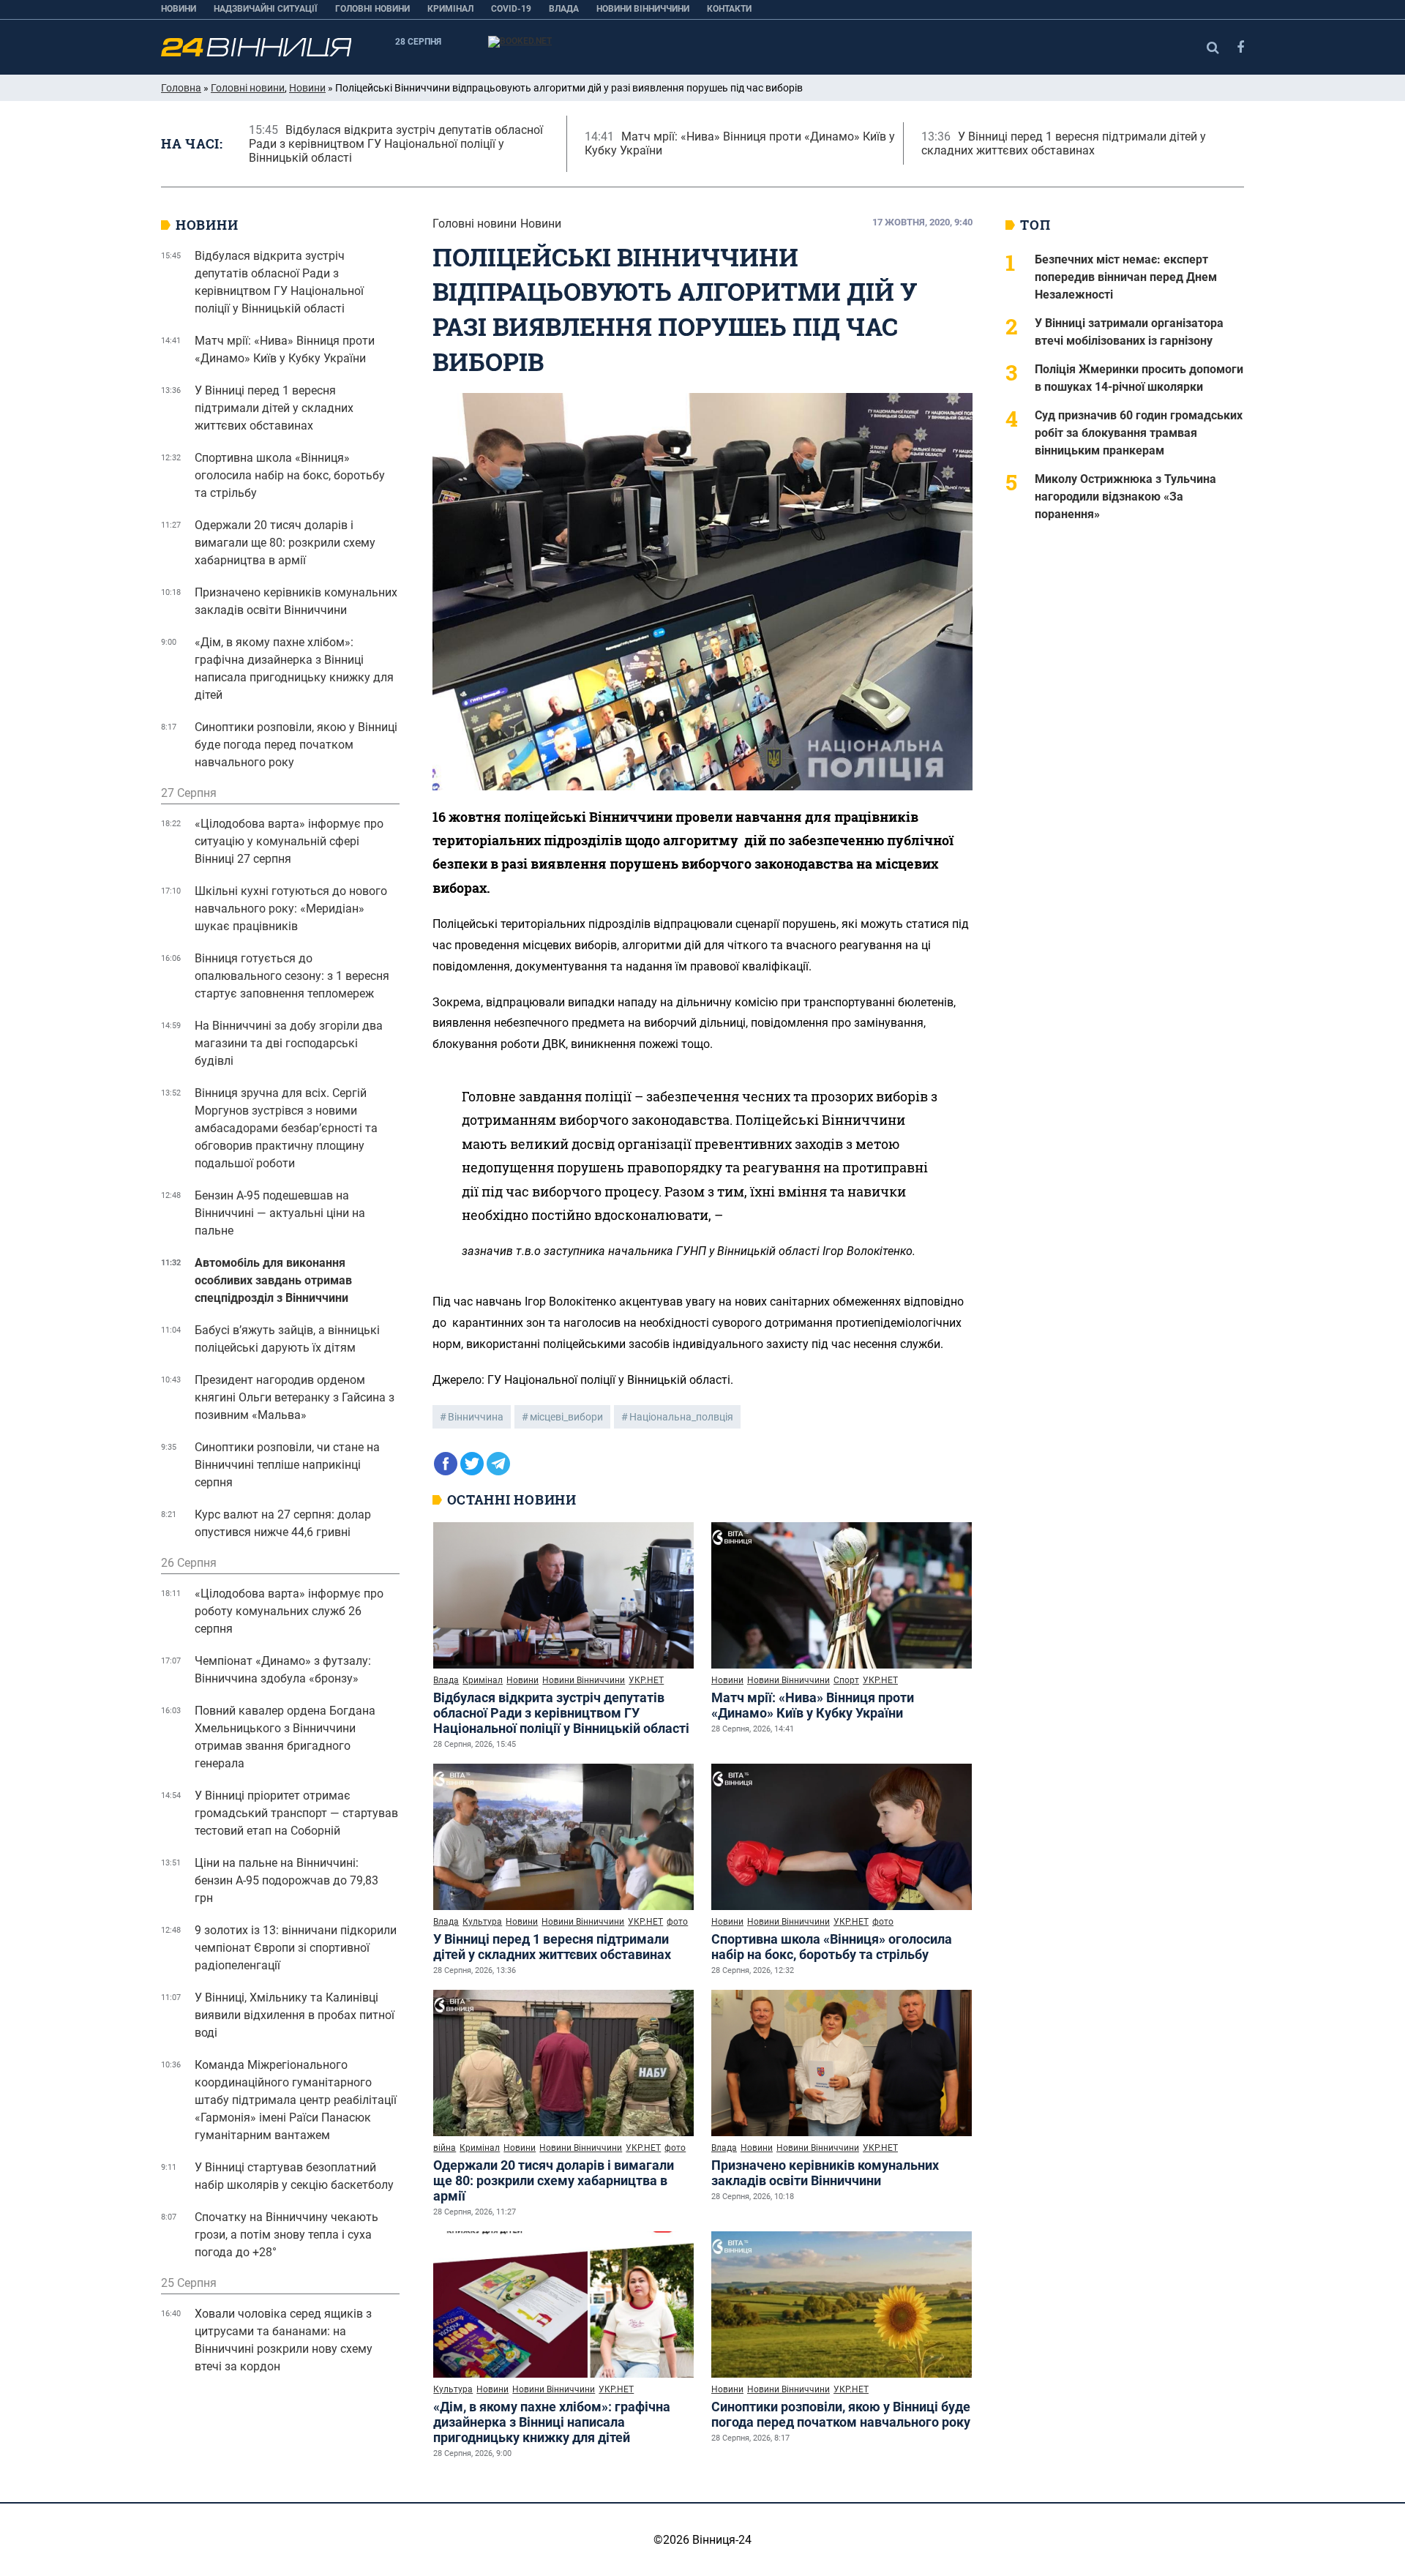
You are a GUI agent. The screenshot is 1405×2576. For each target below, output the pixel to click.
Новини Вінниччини (643, 9)
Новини (179, 9)
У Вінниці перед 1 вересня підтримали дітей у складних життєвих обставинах (552, 1947)
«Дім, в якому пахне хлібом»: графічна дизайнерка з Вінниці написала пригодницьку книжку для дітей (552, 2422)
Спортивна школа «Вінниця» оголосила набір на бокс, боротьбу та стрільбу (832, 1947)
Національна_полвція (681, 1417)
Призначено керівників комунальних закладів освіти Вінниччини (825, 2173)
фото (677, 1922)
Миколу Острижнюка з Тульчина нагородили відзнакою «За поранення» (1125, 497)
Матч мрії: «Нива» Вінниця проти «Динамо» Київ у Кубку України (813, 1705)
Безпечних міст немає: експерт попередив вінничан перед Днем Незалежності (1126, 277)
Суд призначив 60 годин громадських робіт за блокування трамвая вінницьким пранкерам (1139, 433)
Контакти (729, 9)
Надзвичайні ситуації (266, 9)
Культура (482, 1922)
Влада (564, 9)
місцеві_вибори (566, 1417)
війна (445, 2148)
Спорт (846, 1680)
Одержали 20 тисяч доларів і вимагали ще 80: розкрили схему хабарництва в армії (554, 2180)
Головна (181, 88)
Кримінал (450, 9)
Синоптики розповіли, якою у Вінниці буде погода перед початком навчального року (841, 2414)
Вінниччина (476, 1417)
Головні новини (372, 9)
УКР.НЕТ (646, 1680)
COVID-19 (511, 9)
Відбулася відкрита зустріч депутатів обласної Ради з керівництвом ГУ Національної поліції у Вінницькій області (561, 1713)
